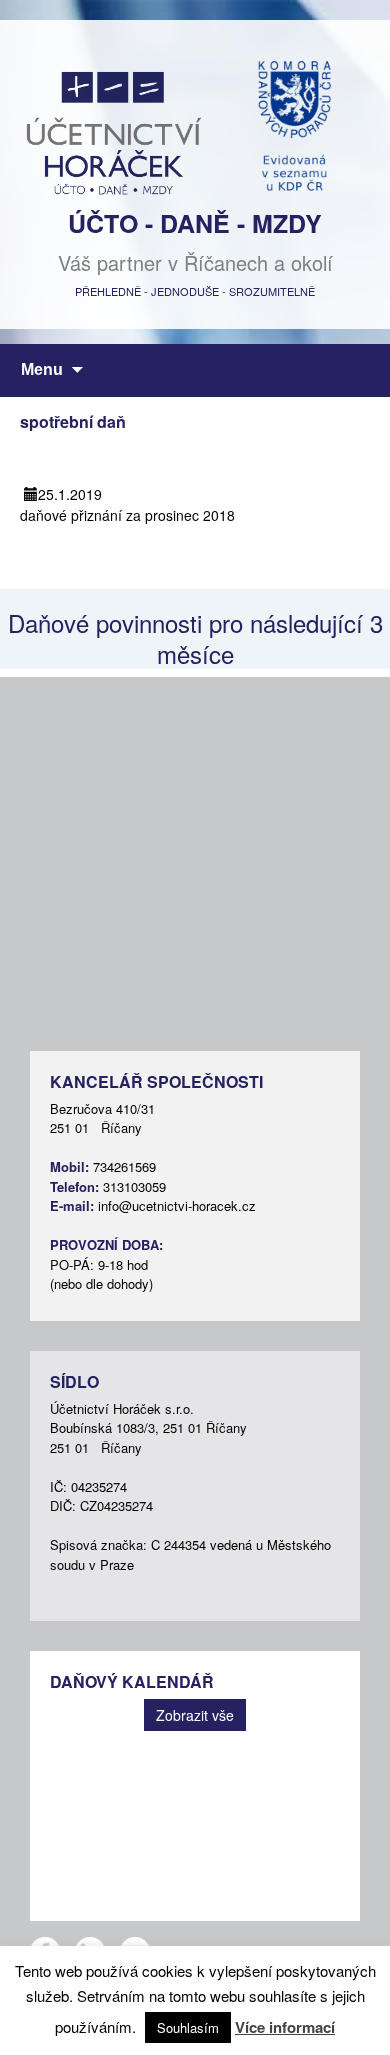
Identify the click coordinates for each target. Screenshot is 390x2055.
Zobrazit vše (195, 1715)
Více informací (285, 2027)
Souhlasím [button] (188, 2027)
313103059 (134, 1186)
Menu (42, 369)
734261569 (124, 1166)
